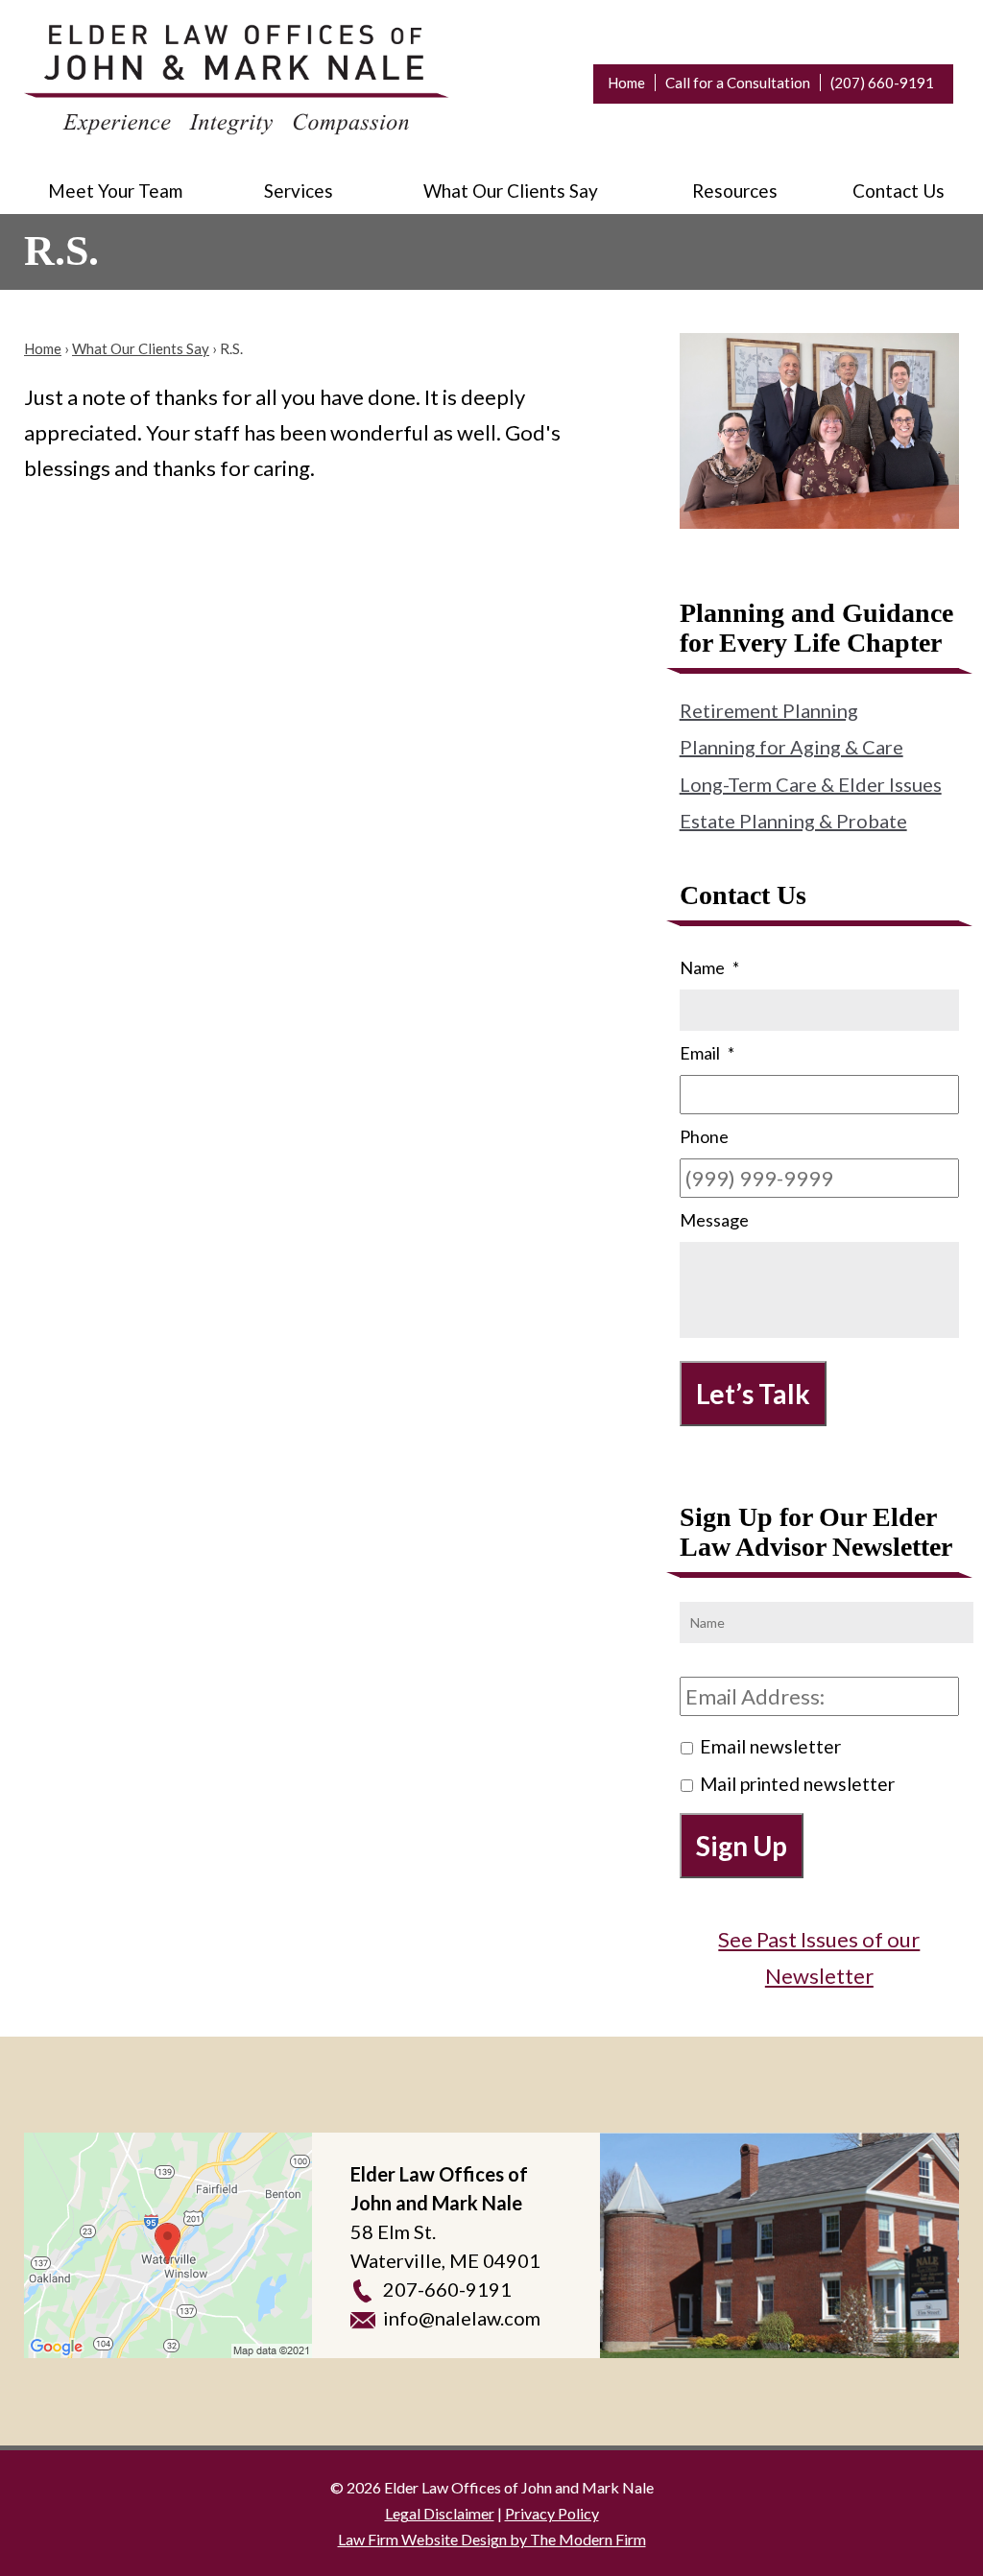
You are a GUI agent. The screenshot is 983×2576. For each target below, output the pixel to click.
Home (626, 83)
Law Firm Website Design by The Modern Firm (492, 2539)
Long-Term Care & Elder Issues (811, 784)
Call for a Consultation (738, 83)
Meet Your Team (115, 191)
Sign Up (742, 1846)
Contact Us (899, 191)
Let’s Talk (753, 1394)
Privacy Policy (552, 2513)
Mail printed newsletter (797, 1784)
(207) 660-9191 (882, 83)
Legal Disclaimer (440, 2513)
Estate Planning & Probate (793, 821)
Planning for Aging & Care (791, 747)
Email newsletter (770, 1746)
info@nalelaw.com (462, 2318)
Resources (735, 191)
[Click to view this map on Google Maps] (168, 2245)
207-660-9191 (447, 2289)
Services (299, 191)
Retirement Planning (769, 710)
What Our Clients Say (511, 191)
